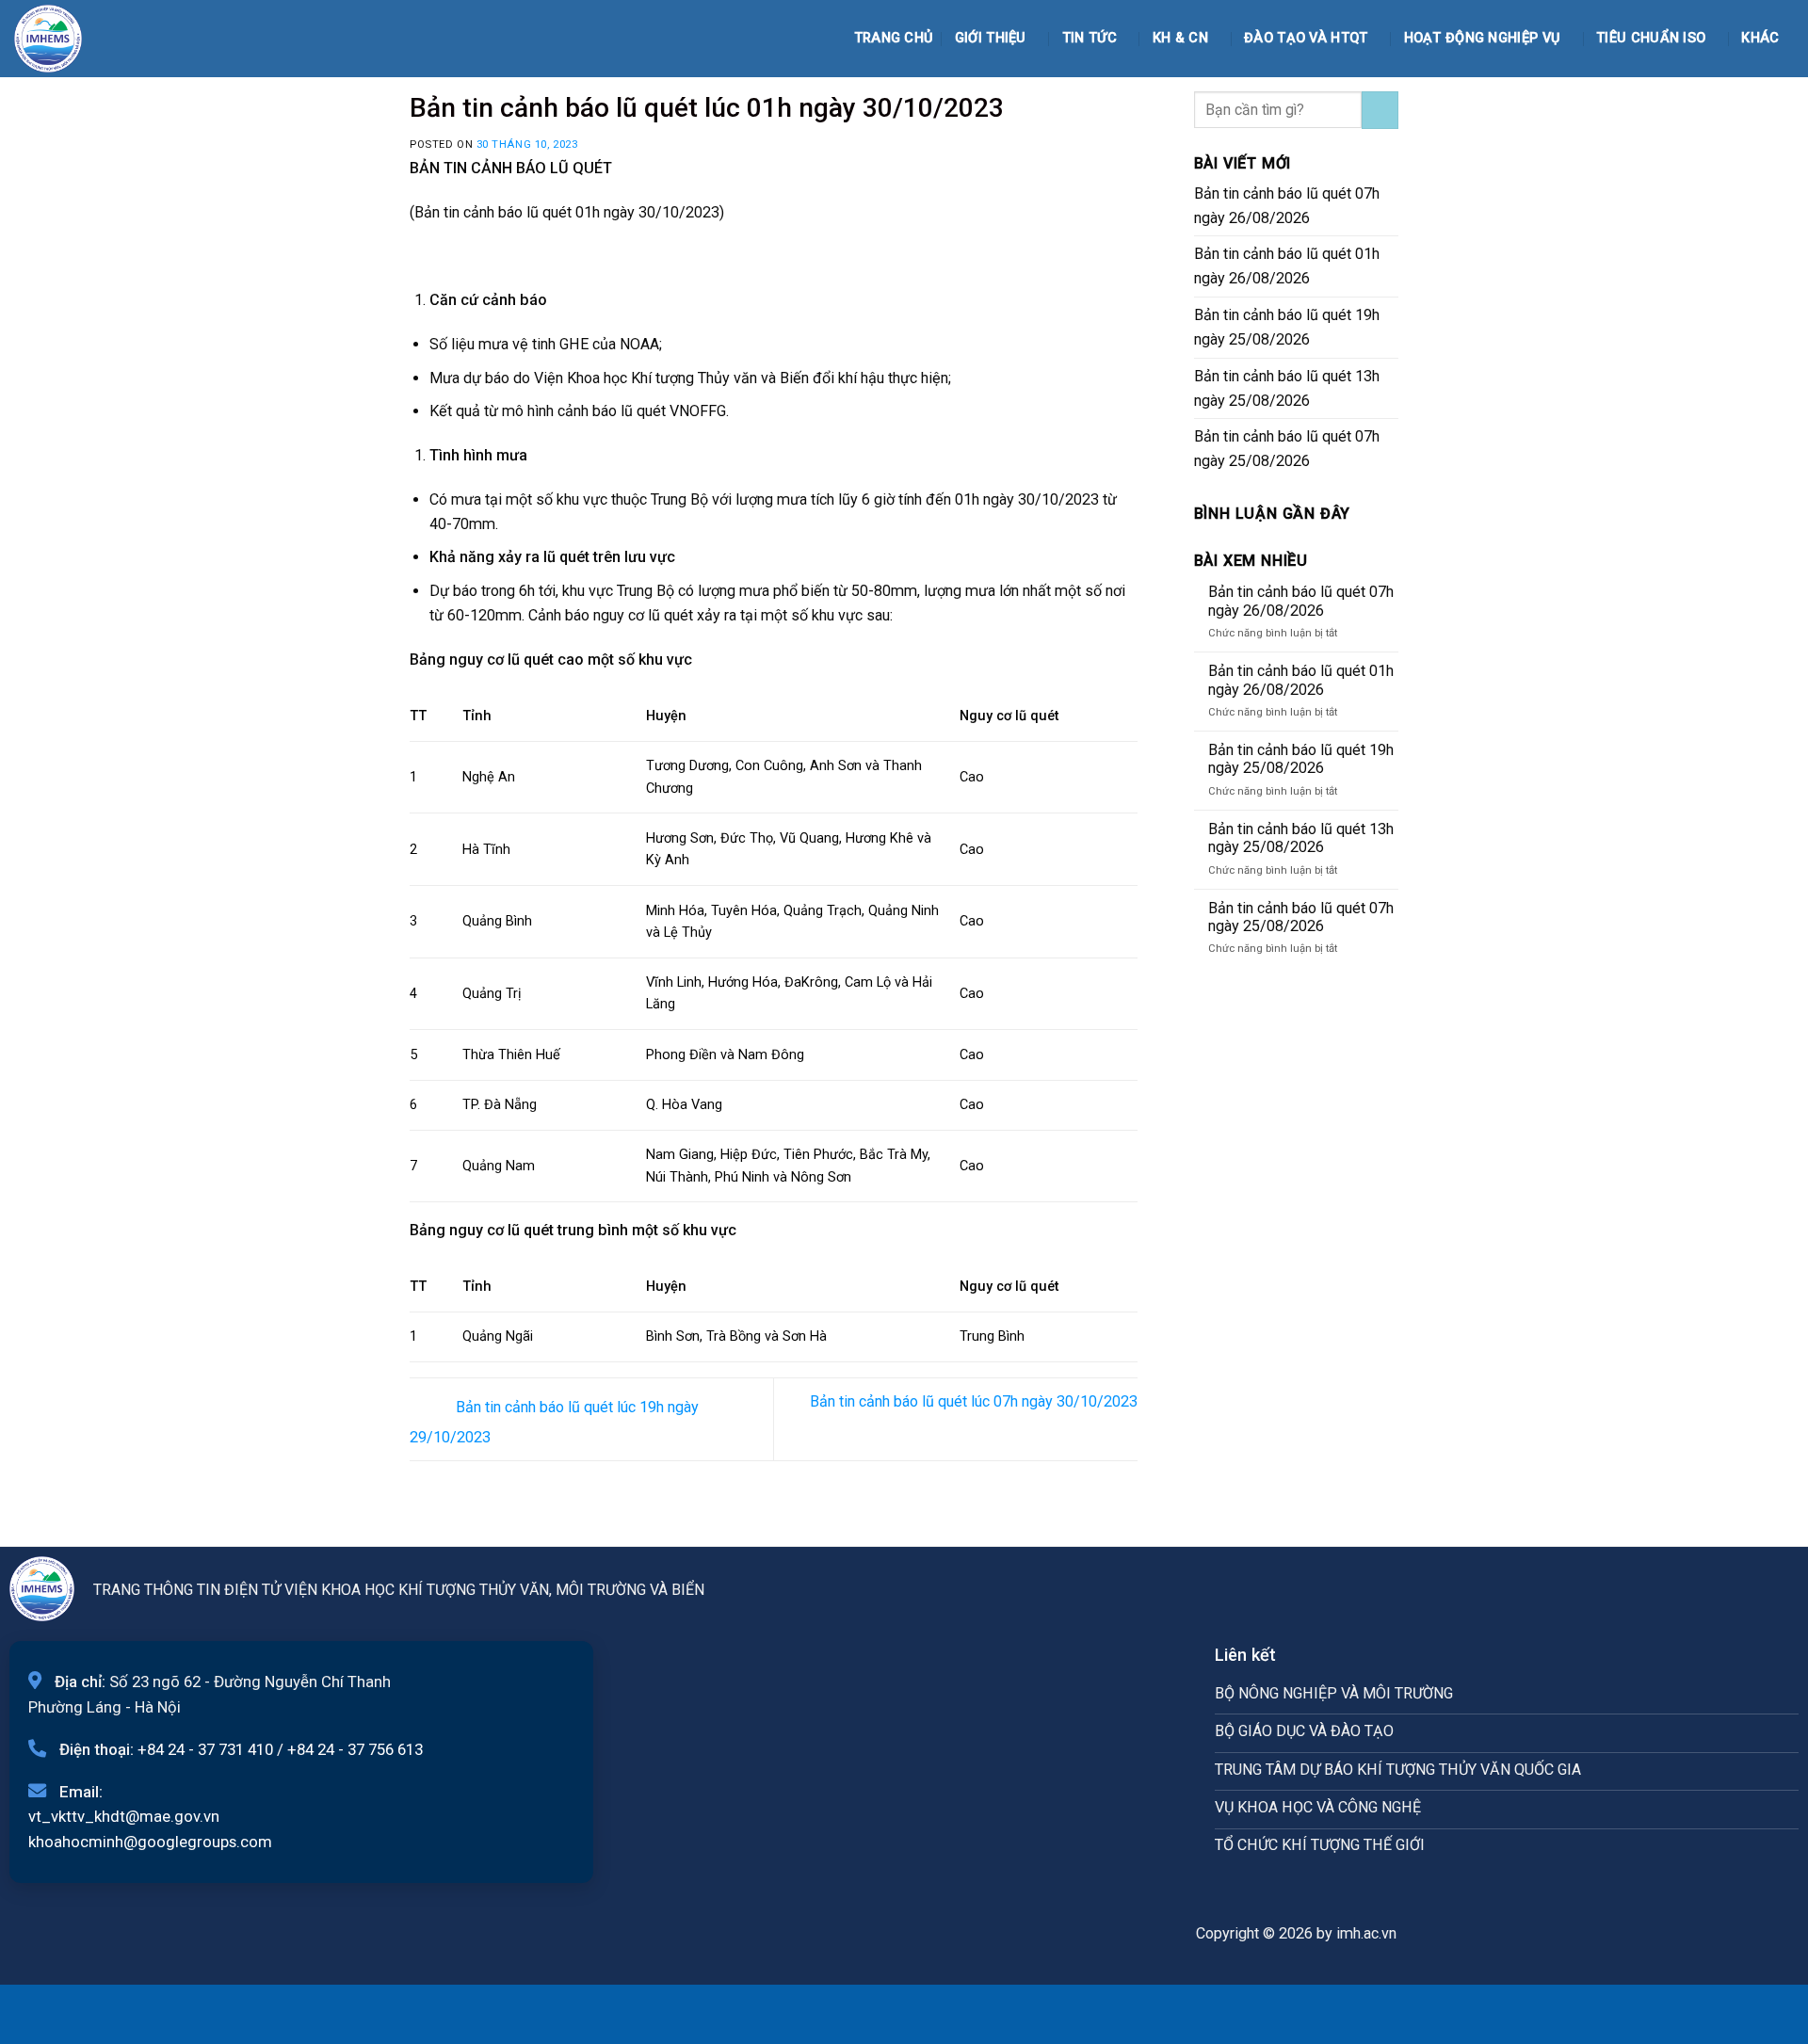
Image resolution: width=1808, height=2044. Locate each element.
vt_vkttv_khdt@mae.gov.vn (124, 1816)
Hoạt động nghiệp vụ (1483, 38)
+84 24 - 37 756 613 (355, 1749)
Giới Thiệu (991, 38)
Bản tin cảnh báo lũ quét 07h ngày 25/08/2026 (1287, 449)
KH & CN (1180, 38)
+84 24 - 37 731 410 (205, 1749)
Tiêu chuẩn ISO (1651, 38)
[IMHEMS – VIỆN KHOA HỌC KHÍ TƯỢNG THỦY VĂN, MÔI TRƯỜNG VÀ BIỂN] (61, 39)
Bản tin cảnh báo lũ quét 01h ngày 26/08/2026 (1287, 266)
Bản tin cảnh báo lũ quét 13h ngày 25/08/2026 (1287, 388)
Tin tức (1090, 38)
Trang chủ (894, 38)
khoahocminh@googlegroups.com (150, 1842)
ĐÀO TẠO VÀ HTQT (1306, 38)
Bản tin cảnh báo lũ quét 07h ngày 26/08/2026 (1287, 206)
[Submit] (1380, 110)
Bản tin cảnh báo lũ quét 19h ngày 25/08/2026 (1287, 327)
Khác (1760, 38)
